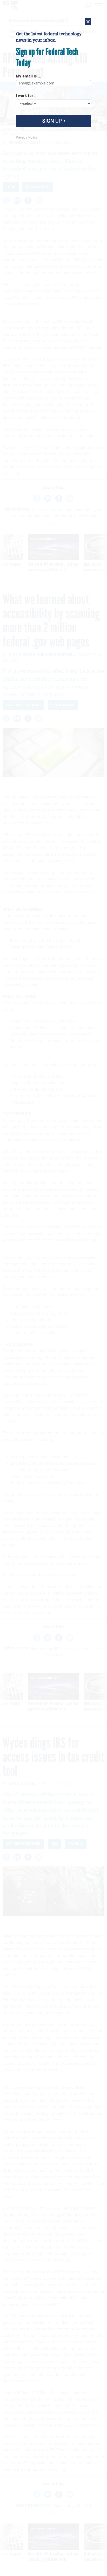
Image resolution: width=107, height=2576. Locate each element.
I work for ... (27, 96)
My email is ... (28, 76)
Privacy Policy (27, 137)
